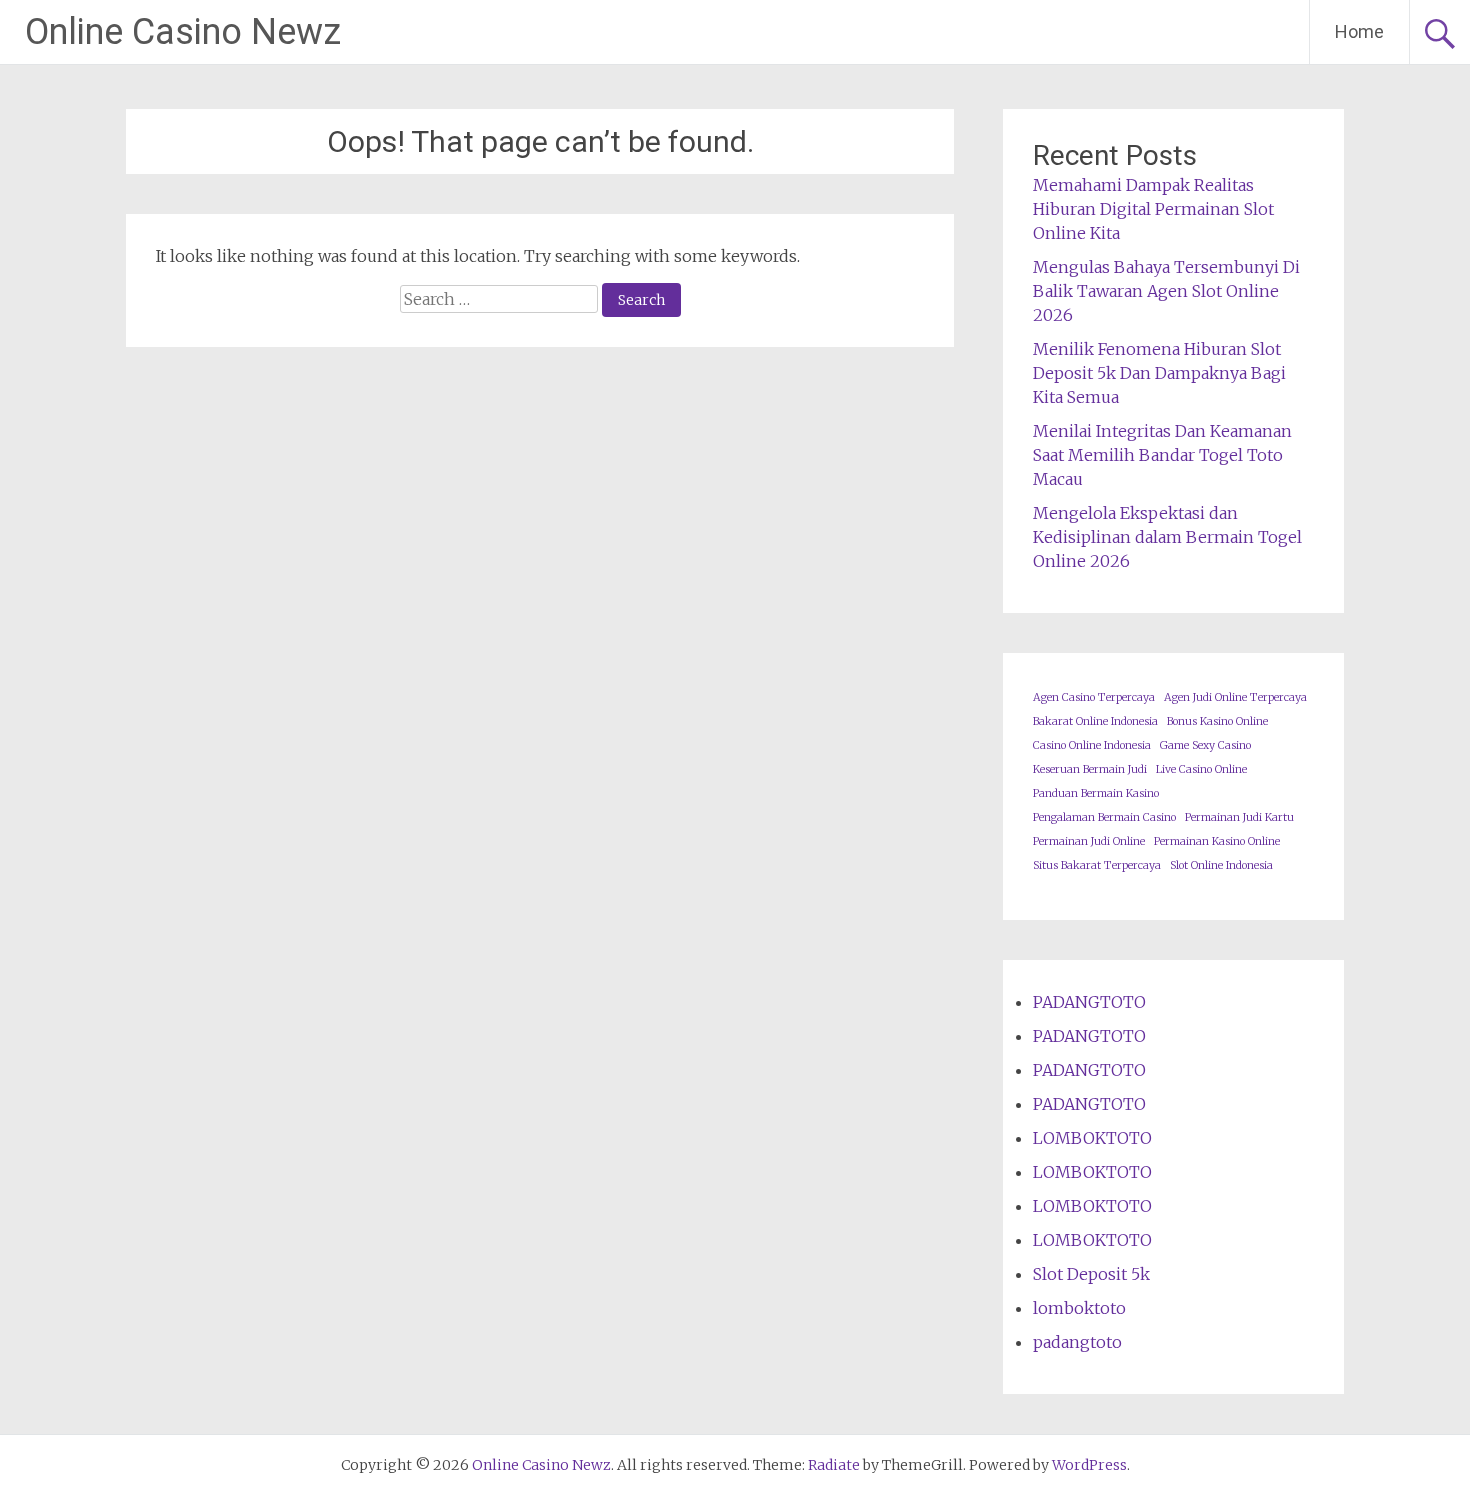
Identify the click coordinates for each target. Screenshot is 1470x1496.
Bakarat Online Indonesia (1095, 721)
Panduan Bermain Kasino (1096, 793)
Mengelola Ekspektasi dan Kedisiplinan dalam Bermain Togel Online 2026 (1167, 537)
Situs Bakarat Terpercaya (1097, 865)
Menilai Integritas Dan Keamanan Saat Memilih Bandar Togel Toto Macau (1162, 455)
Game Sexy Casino (1205, 745)
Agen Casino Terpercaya (1094, 697)
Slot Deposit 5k (1091, 1274)
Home (1359, 31)
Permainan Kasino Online (1217, 841)
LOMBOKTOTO (1092, 1138)
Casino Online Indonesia (1092, 745)
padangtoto (1077, 1342)
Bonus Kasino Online (1217, 721)
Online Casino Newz (183, 32)
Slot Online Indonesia (1221, 865)
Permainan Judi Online (1089, 841)
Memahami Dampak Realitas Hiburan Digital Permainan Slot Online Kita (1153, 209)
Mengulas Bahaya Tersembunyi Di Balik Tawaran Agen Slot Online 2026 (1166, 291)
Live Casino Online (1201, 769)
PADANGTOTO (1089, 1002)
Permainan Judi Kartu (1239, 817)
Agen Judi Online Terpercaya (1235, 697)
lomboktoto (1079, 1308)
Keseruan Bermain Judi (1090, 769)
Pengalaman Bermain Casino (1104, 817)
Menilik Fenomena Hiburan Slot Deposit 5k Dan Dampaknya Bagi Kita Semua (1159, 373)
